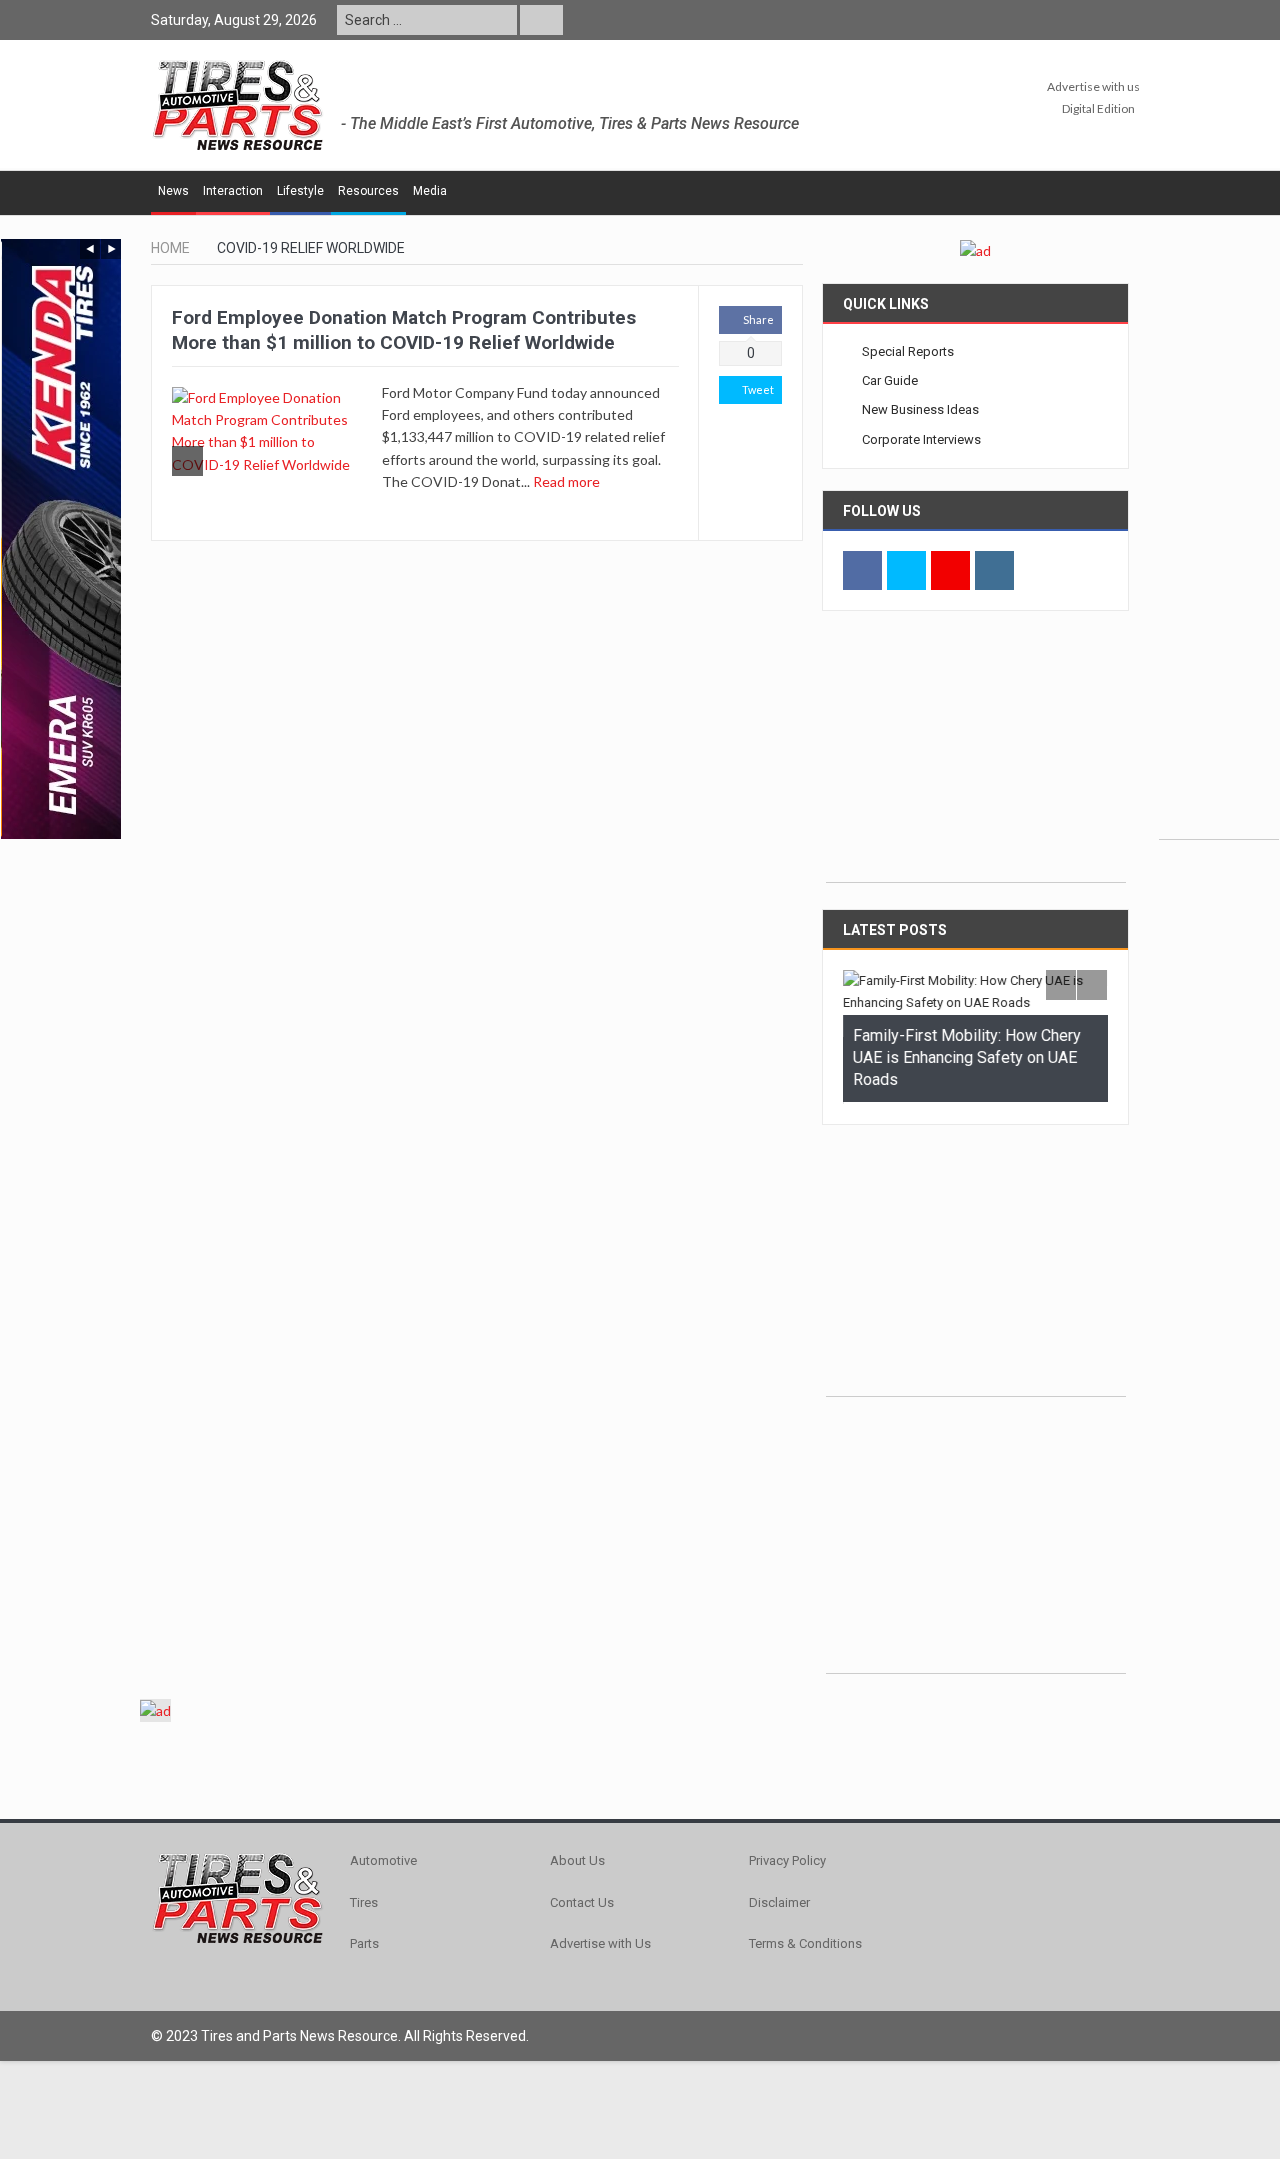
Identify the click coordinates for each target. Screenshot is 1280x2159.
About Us (577, 1858)
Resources (368, 191)
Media (430, 191)
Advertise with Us (600, 1940)
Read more (568, 481)
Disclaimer (779, 1899)
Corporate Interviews (921, 439)
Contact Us (582, 1899)
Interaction (233, 191)
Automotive (383, 1858)
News (173, 191)
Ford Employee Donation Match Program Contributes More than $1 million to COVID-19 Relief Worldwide (404, 330)
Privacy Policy (787, 1858)
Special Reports (908, 351)
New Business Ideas (920, 409)
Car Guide (890, 380)
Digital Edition (1098, 108)
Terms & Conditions (805, 1940)
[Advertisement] (1219, 539)
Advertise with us (1093, 86)
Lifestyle (300, 191)
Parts (364, 1940)
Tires (364, 1899)
